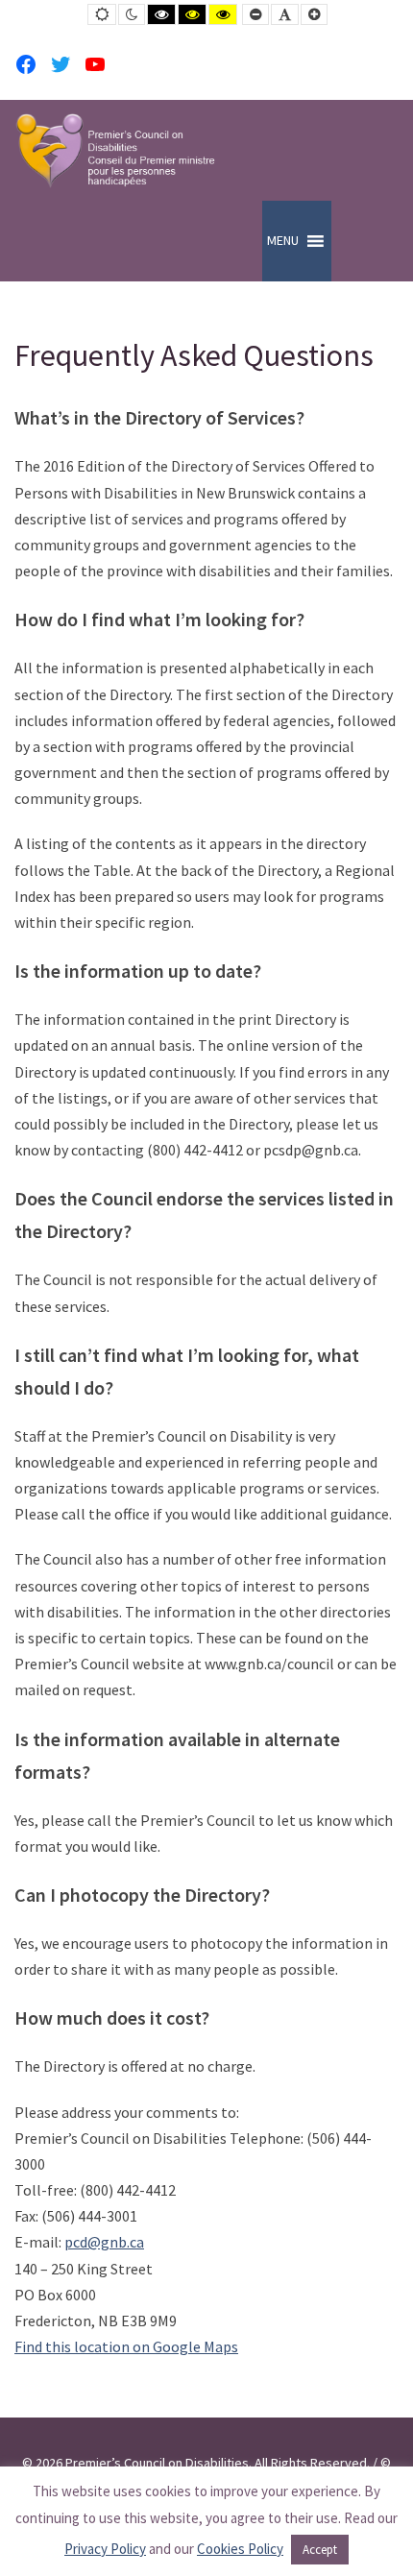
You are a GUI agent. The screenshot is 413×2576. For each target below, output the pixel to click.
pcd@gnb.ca (104, 2242)
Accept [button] (320, 2550)
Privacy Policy (105, 2549)
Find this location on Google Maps (126, 2346)
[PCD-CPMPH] (115, 150)
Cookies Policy (240, 2549)
